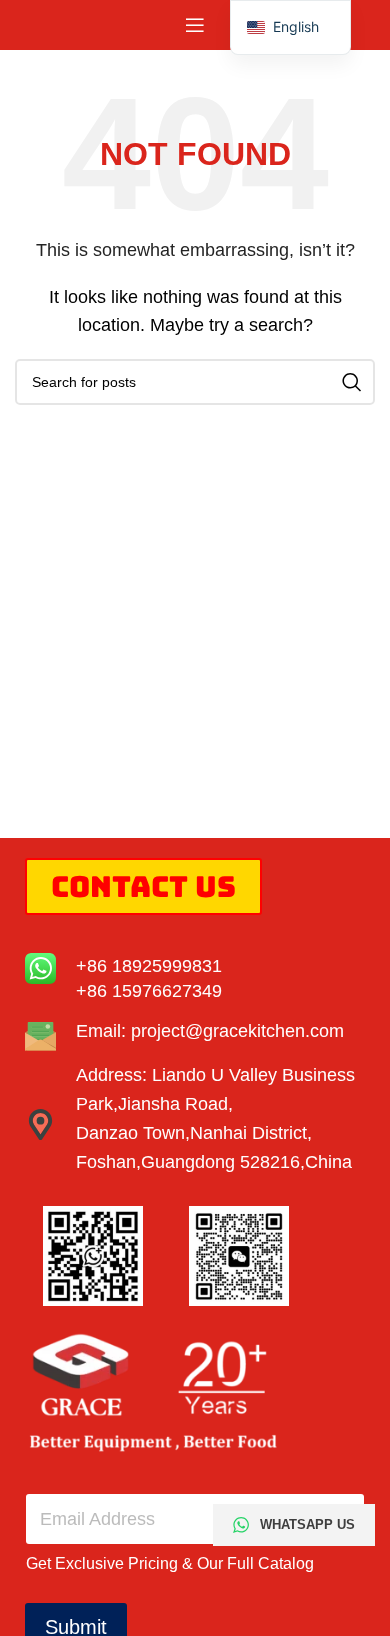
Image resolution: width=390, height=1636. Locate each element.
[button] (290, 27)
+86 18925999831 (149, 966)
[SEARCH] (352, 382)
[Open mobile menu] (195, 25)
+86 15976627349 (149, 991)
